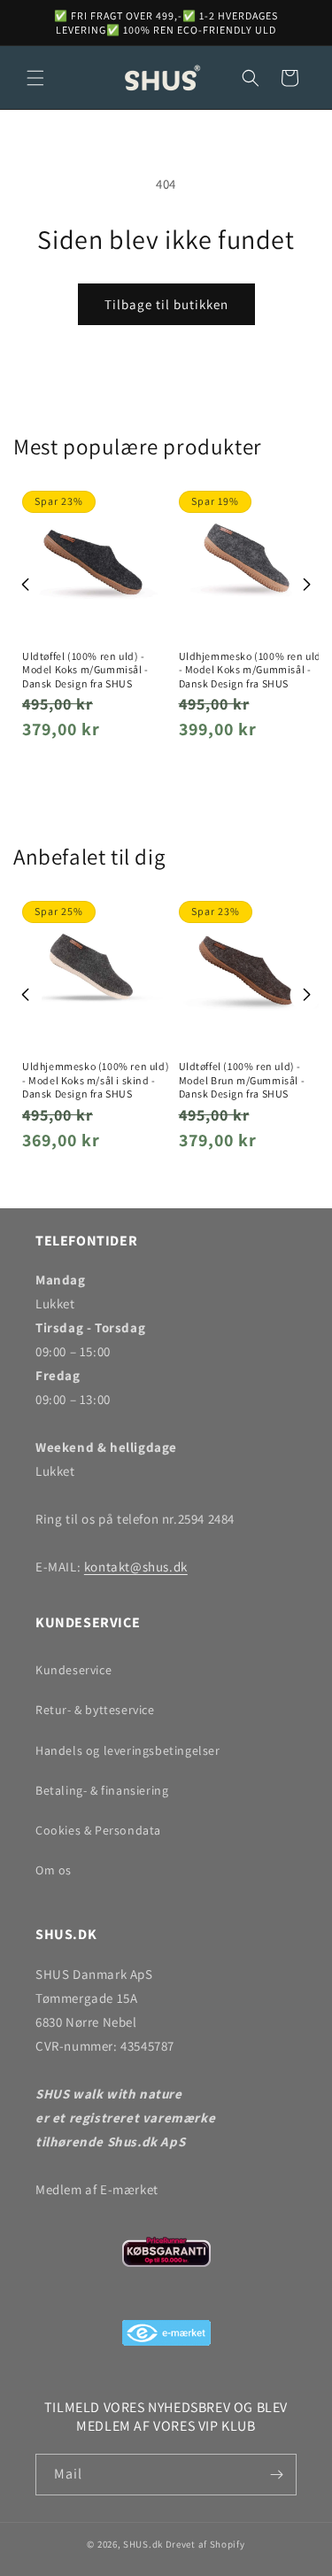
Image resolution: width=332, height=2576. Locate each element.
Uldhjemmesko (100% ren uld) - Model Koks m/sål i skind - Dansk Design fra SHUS (96, 1080)
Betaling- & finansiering (102, 1790)
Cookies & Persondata (98, 1830)
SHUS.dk (143, 2544)
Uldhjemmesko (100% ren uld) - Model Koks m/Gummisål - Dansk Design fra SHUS (252, 670)
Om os (54, 1870)
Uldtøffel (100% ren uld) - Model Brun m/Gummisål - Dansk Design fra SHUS (242, 1080)
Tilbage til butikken (166, 304)
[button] (35, 78)
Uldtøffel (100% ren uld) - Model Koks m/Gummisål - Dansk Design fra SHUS (85, 670)
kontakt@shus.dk (136, 1567)
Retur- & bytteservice (95, 1710)
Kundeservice (73, 1670)
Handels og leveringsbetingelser (128, 1750)
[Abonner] (276, 2475)
